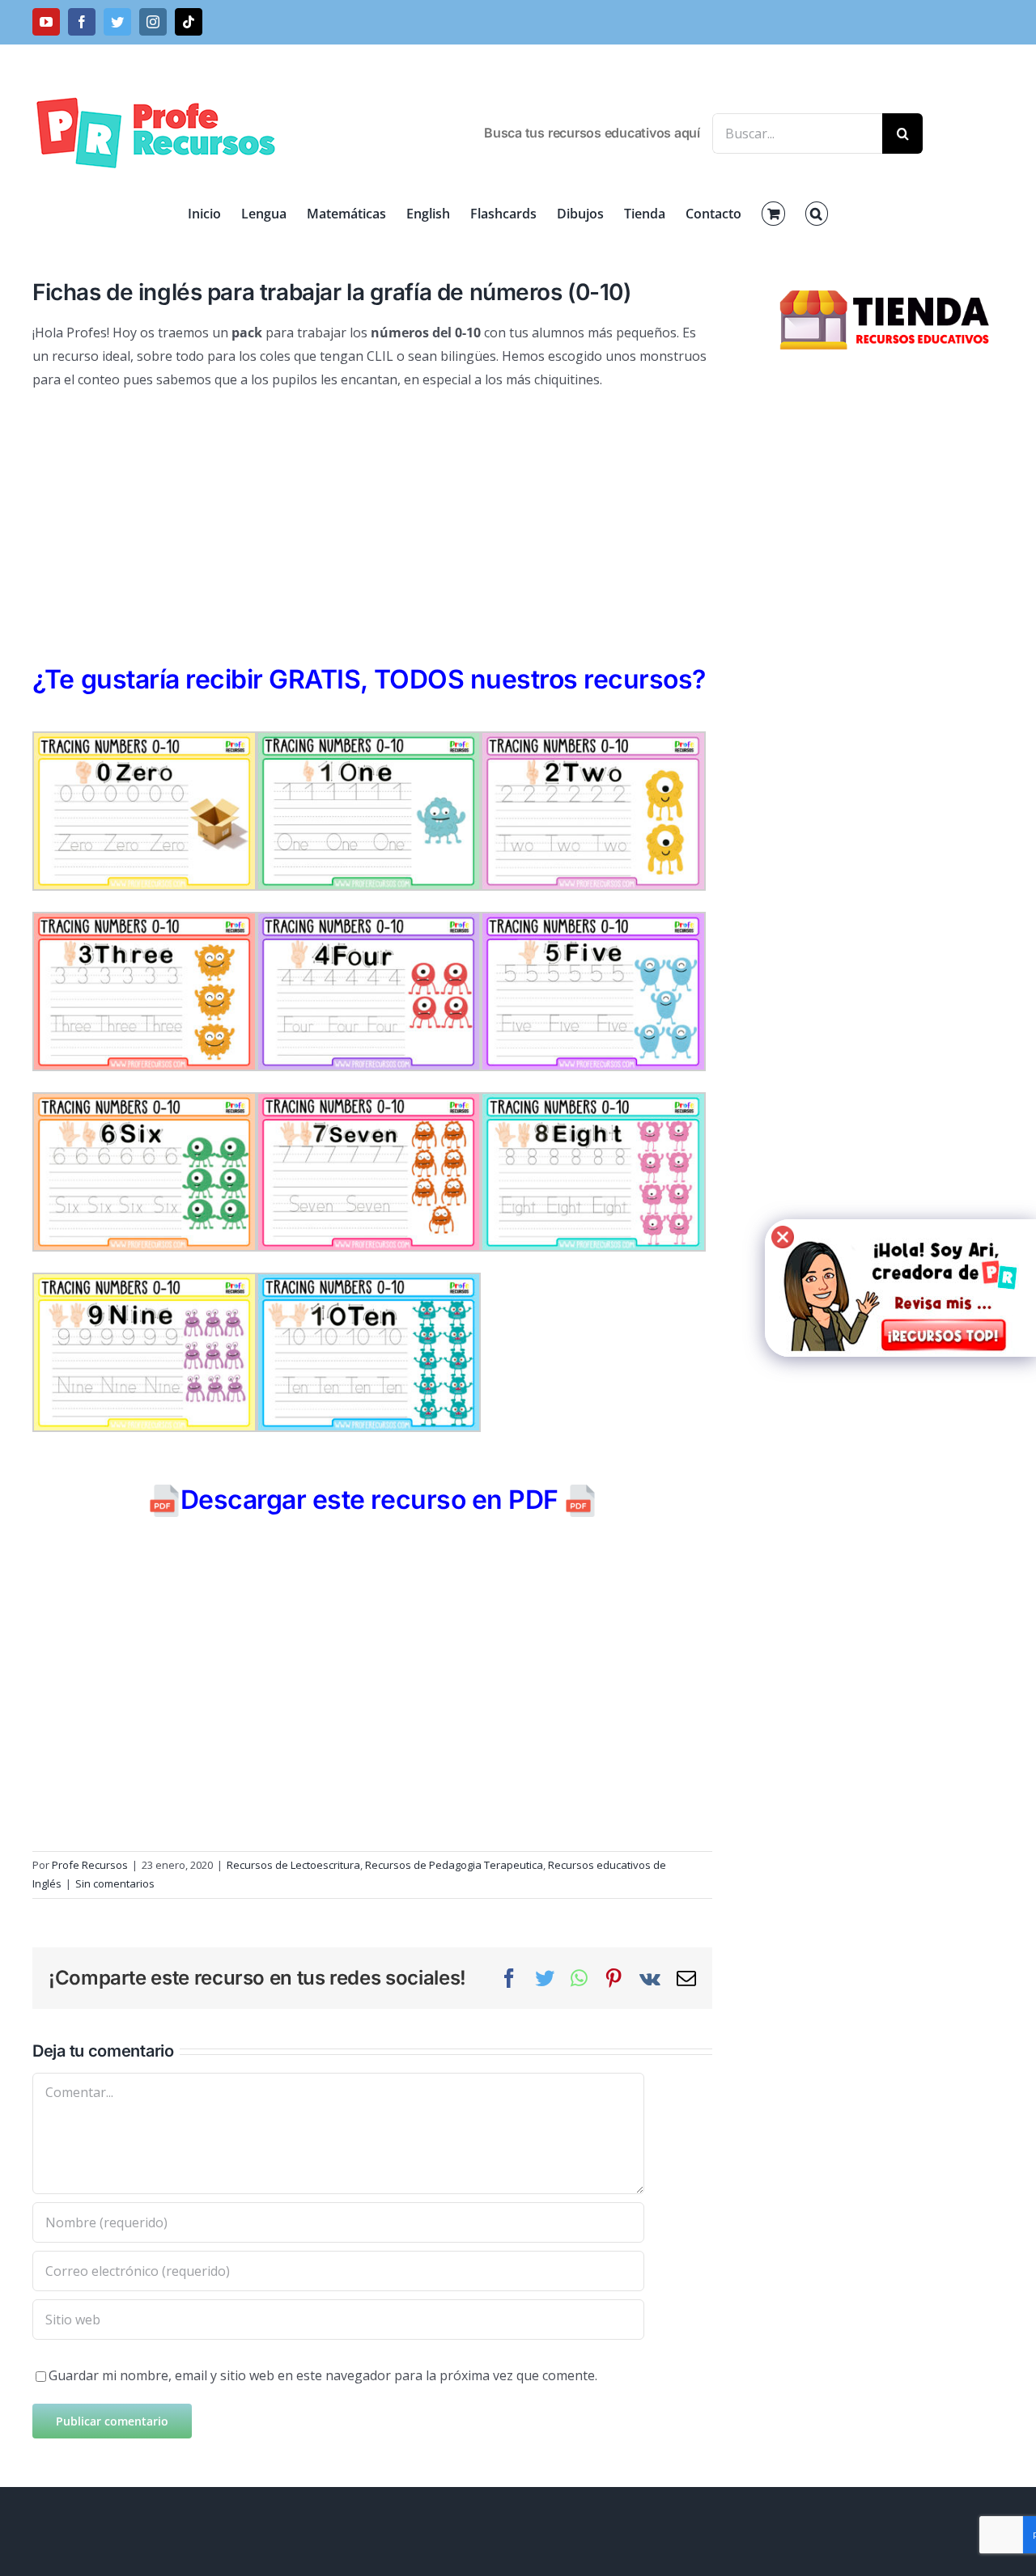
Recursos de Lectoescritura (293, 1865)
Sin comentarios (115, 1883)
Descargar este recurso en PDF (369, 1500)
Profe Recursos (90, 1865)
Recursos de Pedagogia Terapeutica (454, 1865)
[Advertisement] (372, 521)
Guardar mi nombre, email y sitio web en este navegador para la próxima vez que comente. (323, 2375)
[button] (817, 214)
